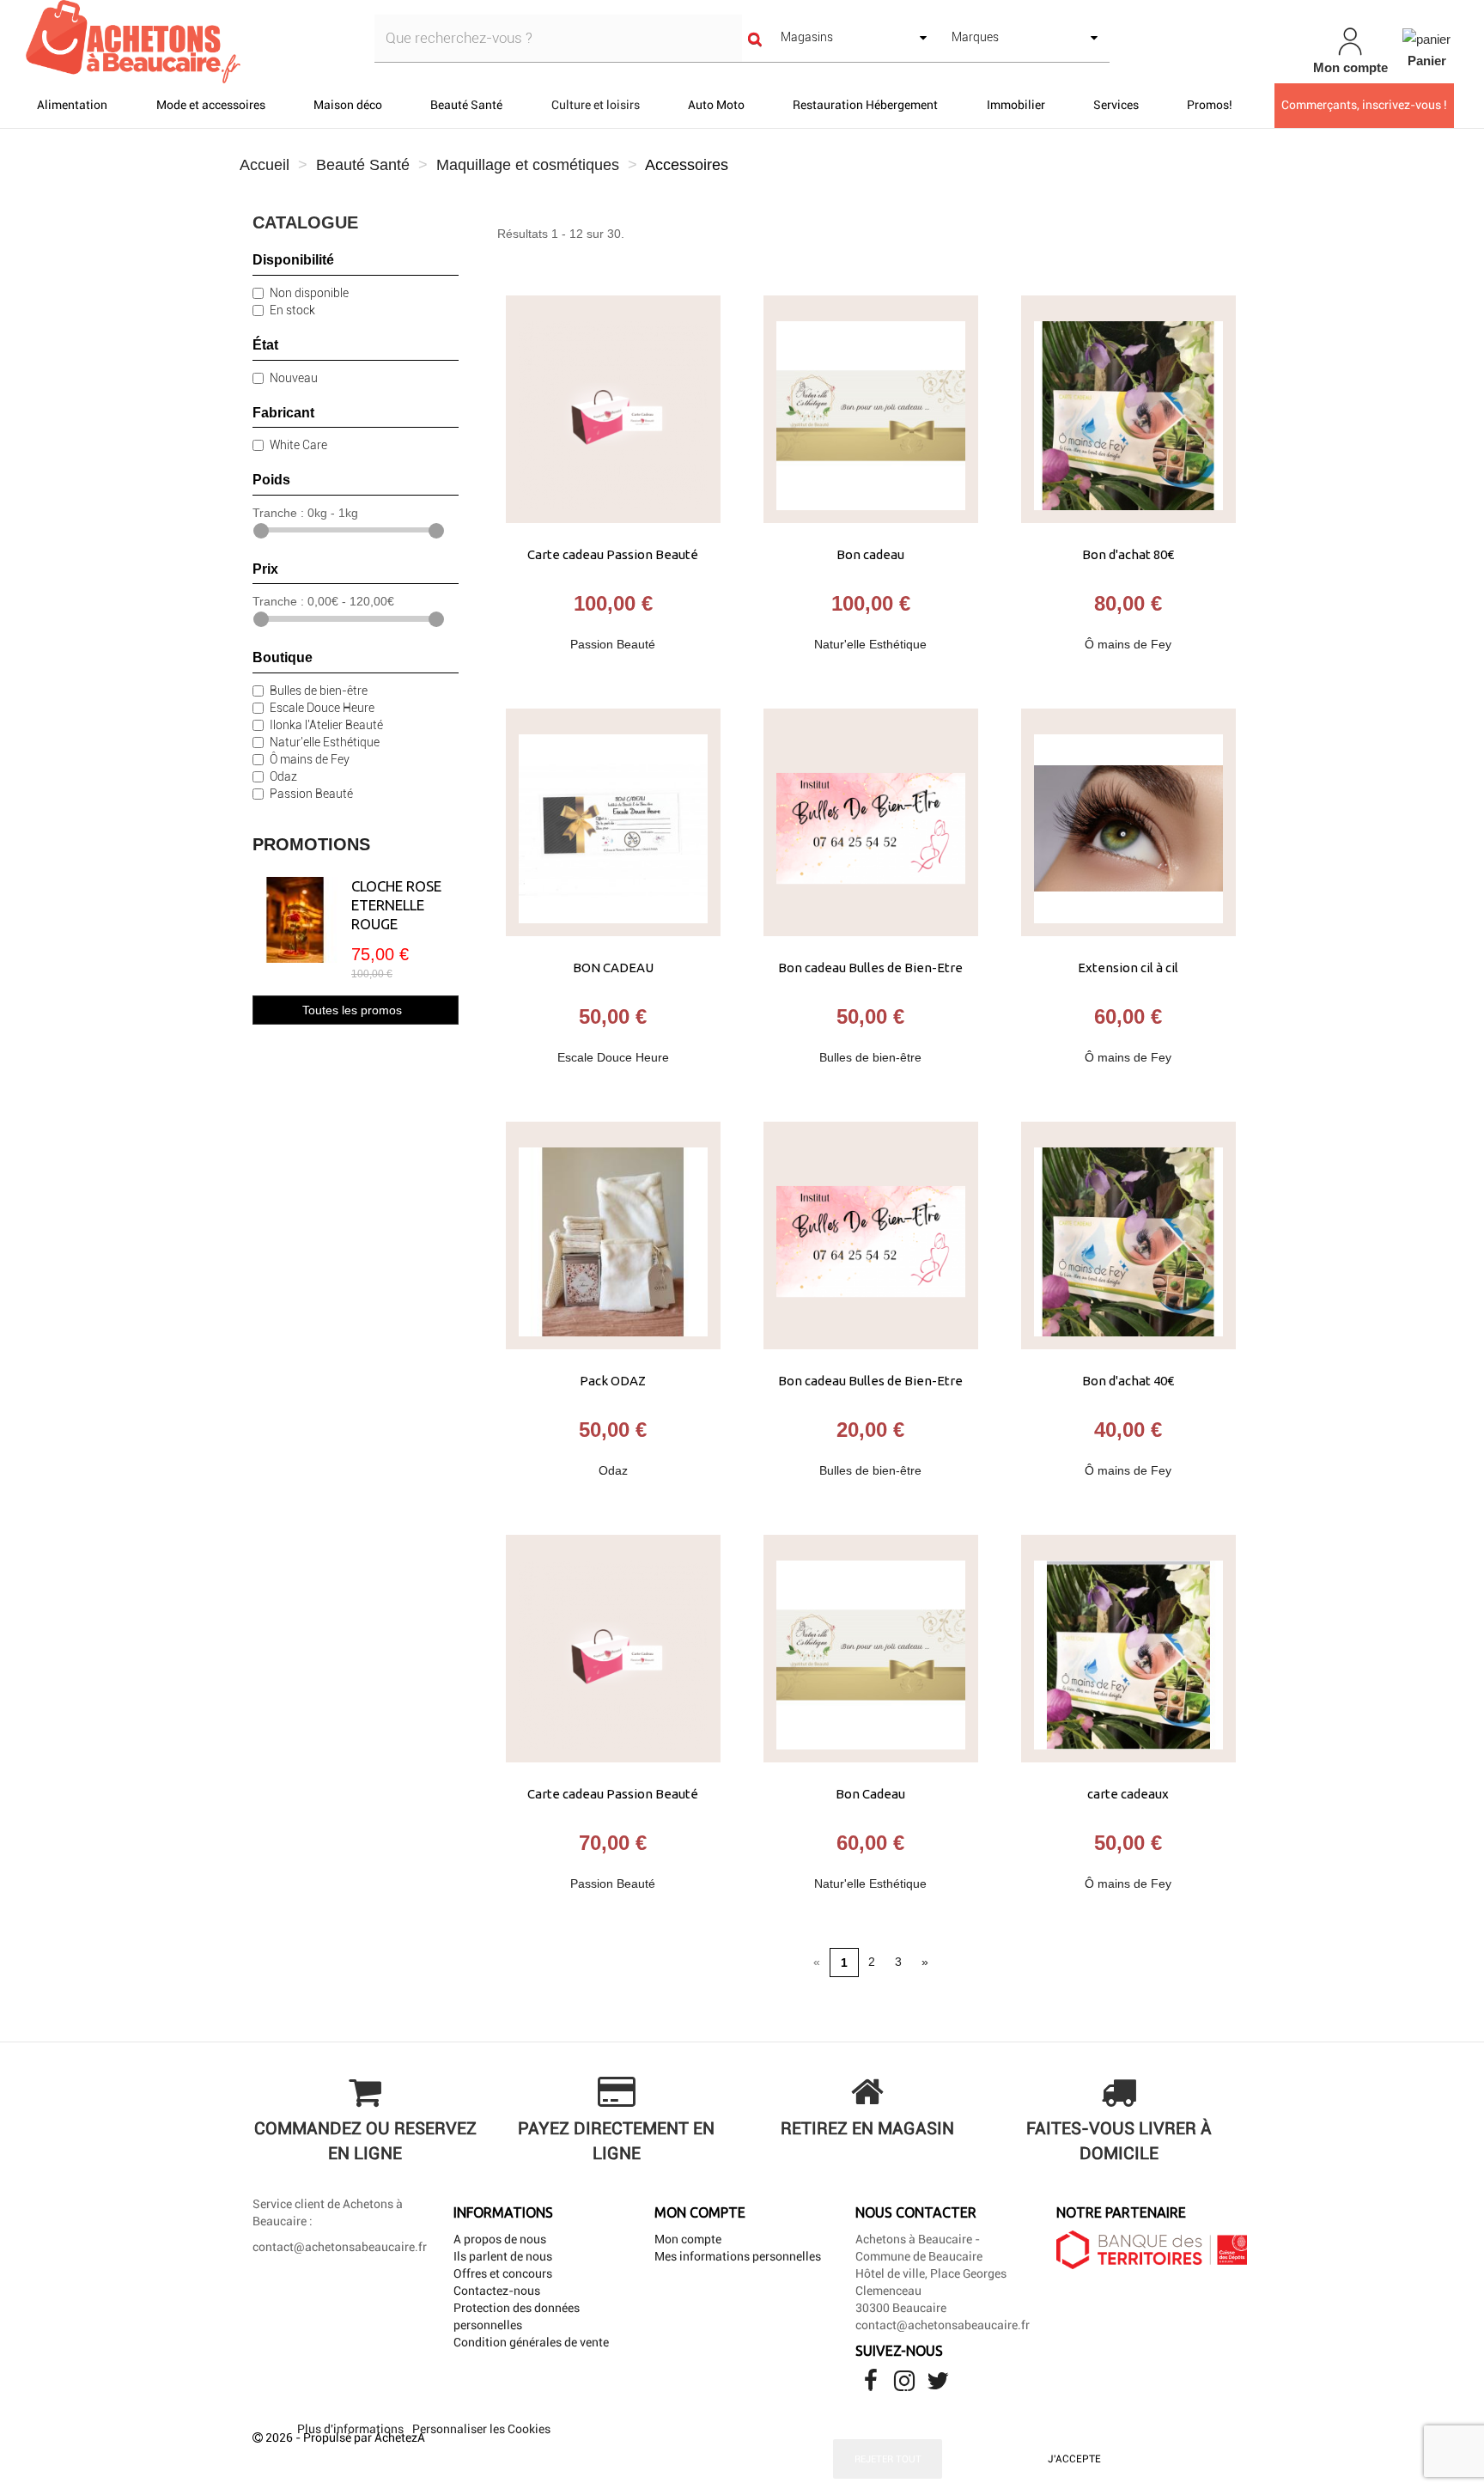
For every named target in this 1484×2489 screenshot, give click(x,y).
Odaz (283, 776)
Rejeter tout (888, 2459)
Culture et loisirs (596, 105)
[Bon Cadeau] (871, 1649)
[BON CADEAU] (613, 822)
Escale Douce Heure (322, 708)
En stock (292, 310)
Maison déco (348, 105)
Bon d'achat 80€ (1128, 554)
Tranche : (278, 513)
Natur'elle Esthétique (325, 742)
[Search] (755, 38)
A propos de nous (500, 2239)
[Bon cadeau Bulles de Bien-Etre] (871, 822)
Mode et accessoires (211, 105)
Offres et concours (503, 2273)
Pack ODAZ (613, 1381)
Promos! (1210, 105)
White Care (298, 445)
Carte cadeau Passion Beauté (613, 554)
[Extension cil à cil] (1128, 822)
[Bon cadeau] (871, 409)
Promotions (311, 844)
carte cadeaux (1128, 1794)
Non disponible (309, 293)
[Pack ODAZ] (613, 1235)
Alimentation (72, 105)
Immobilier (1016, 105)
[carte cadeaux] (1128, 1649)
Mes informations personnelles (738, 2256)
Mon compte (688, 2239)
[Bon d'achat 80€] (1128, 409)
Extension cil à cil (1128, 968)
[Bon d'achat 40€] (1128, 1235)
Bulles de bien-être (319, 691)
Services (1116, 105)
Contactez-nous (497, 2291)
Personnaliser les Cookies (481, 2429)
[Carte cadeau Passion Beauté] (613, 409)
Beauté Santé (466, 105)
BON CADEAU (613, 968)
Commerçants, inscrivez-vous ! (1364, 105)
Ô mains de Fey (310, 759)
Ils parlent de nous (503, 2256)
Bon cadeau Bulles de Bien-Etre (870, 968)
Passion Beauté (311, 794)
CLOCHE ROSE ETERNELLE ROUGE (396, 905)
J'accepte (1074, 2459)
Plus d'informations (352, 2429)
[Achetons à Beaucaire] (256, 42)
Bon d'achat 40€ (1128, 1381)
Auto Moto (716, 105)
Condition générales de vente (531, 2342)
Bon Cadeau (870, 1794)
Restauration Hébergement (865, 105)
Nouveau (294, 378)
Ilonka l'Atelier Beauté (326, 725)
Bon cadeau (870, 554)
